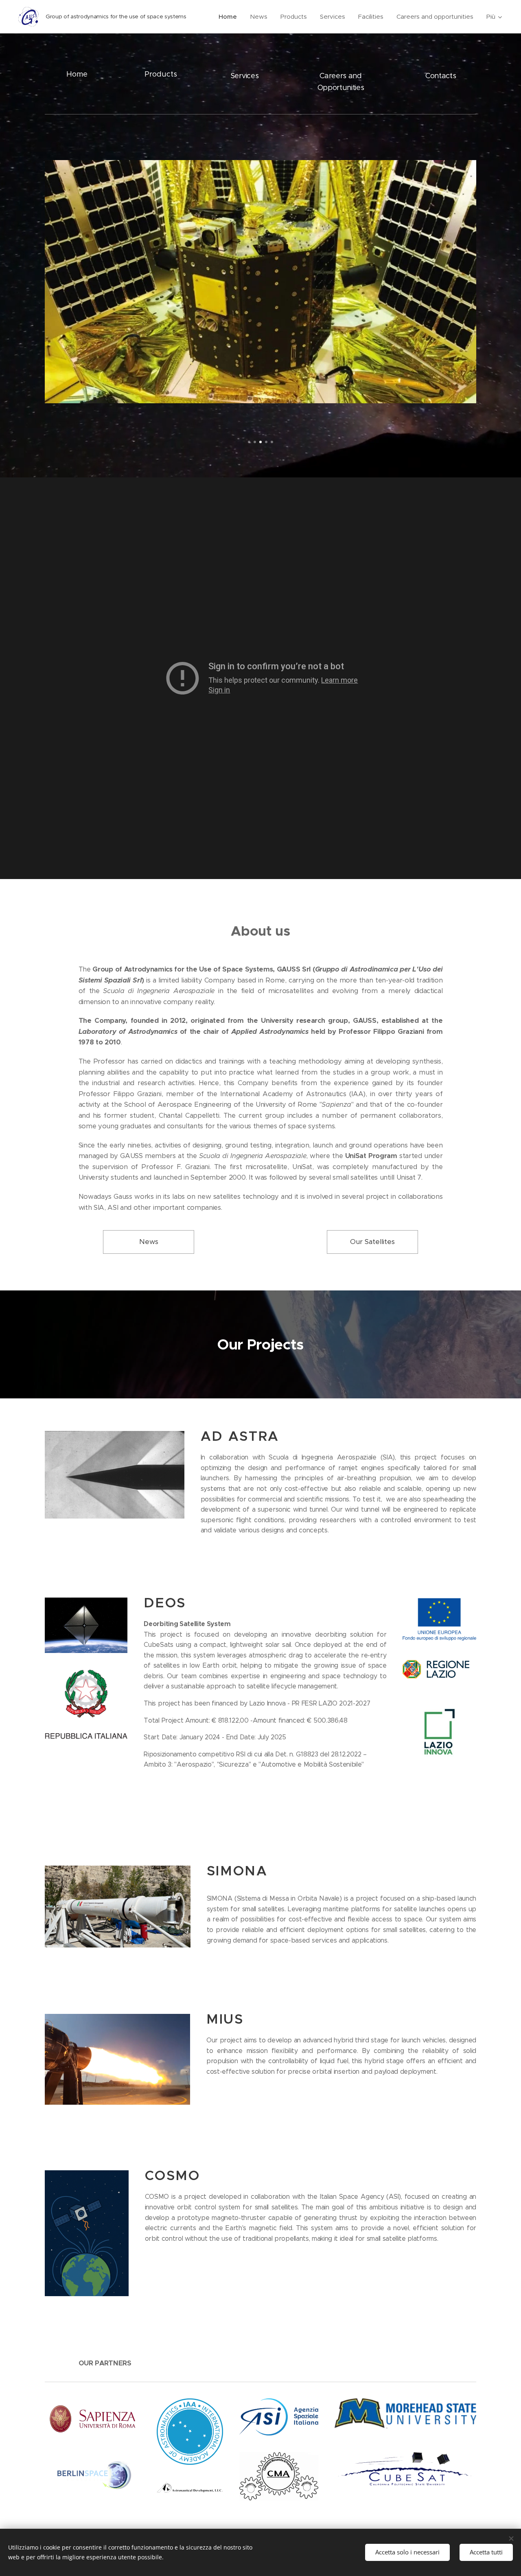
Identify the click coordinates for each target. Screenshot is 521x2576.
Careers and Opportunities (341, 82)
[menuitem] (230, 17)
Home (77, 74)
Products (161, 74)
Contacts (441, 76)
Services (244, 76)
